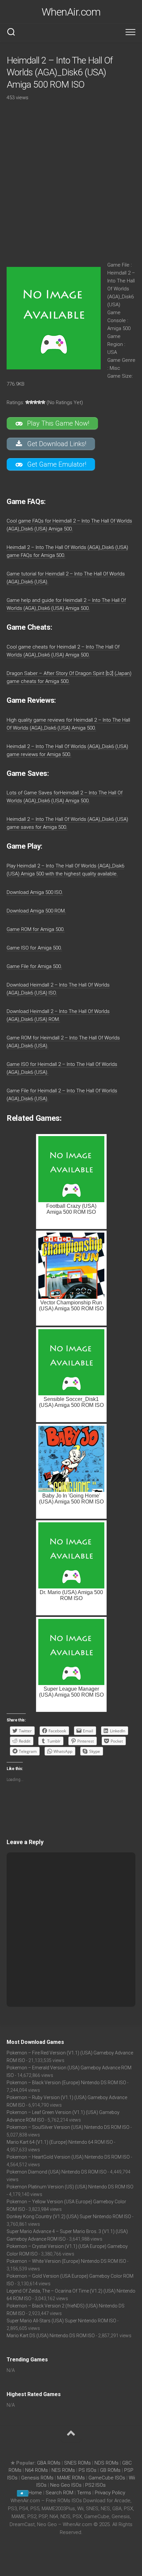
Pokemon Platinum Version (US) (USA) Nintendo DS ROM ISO (70, 2187)
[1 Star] (27, 402)
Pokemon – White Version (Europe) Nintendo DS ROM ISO (66, 2261)
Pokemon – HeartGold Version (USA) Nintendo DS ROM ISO (68, 2157)
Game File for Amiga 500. (34, 966)
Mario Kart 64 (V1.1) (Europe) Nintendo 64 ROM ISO (60, 2142)
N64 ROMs (36, 2470)
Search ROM (59, 2493)
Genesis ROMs (37, 2478)
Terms (85, 2493)
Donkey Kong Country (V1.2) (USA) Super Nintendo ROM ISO (69, 2217)
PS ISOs (88, 2470)
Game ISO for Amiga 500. (34, 948)
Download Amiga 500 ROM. (36, 911)
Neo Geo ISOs (66, 2485)
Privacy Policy (110, 2493)
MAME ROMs (71, 2478)
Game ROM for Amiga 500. (36, 929)
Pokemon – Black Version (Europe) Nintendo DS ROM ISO (66, 2083)
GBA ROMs (49, 2463)
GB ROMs (110, 2470)
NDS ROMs (106, 2463)
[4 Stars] (39, 402)
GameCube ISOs (107, 2478)
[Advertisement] (71, 179)
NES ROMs (63, 2470)
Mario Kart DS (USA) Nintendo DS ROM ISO (51, 2336)
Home (35, 2493)
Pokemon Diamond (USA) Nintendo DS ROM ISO (57, 2172)
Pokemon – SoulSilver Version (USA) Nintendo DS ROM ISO (68, 2127)
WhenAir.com (71, 12)
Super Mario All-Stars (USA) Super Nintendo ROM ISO (61, 2321)
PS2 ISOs (95, 2485)
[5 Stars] (43, 402)
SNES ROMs (77, 2463)
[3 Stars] (35, 402)
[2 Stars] (31, 402)
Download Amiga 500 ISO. (35, 892)
